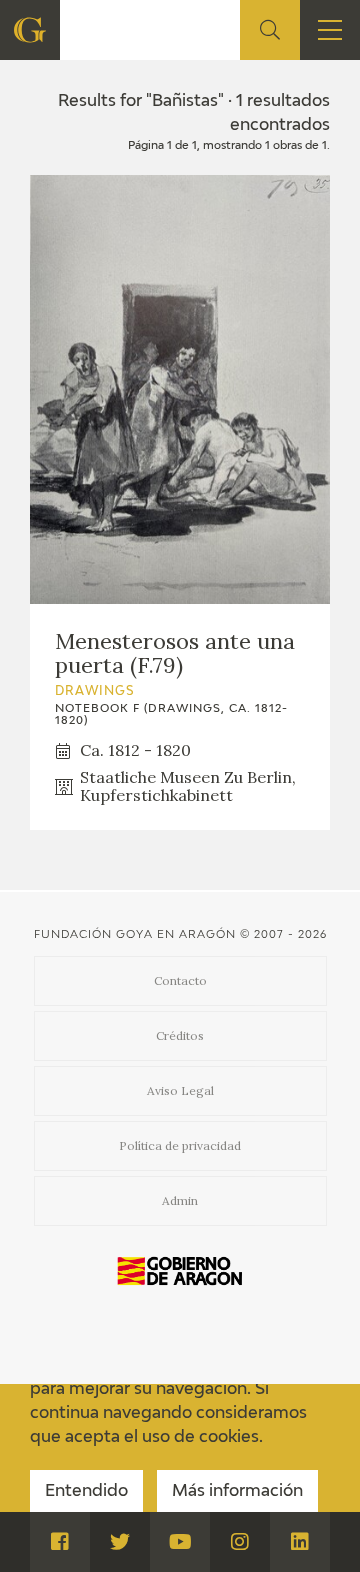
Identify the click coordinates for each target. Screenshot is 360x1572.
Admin (180, 1200)
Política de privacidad (180, 1145)
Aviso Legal (180, 1090)
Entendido (86, 1492)
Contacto (180, 980)
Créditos (180, 1035)
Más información (237, 1492)
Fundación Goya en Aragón (135, 934)
